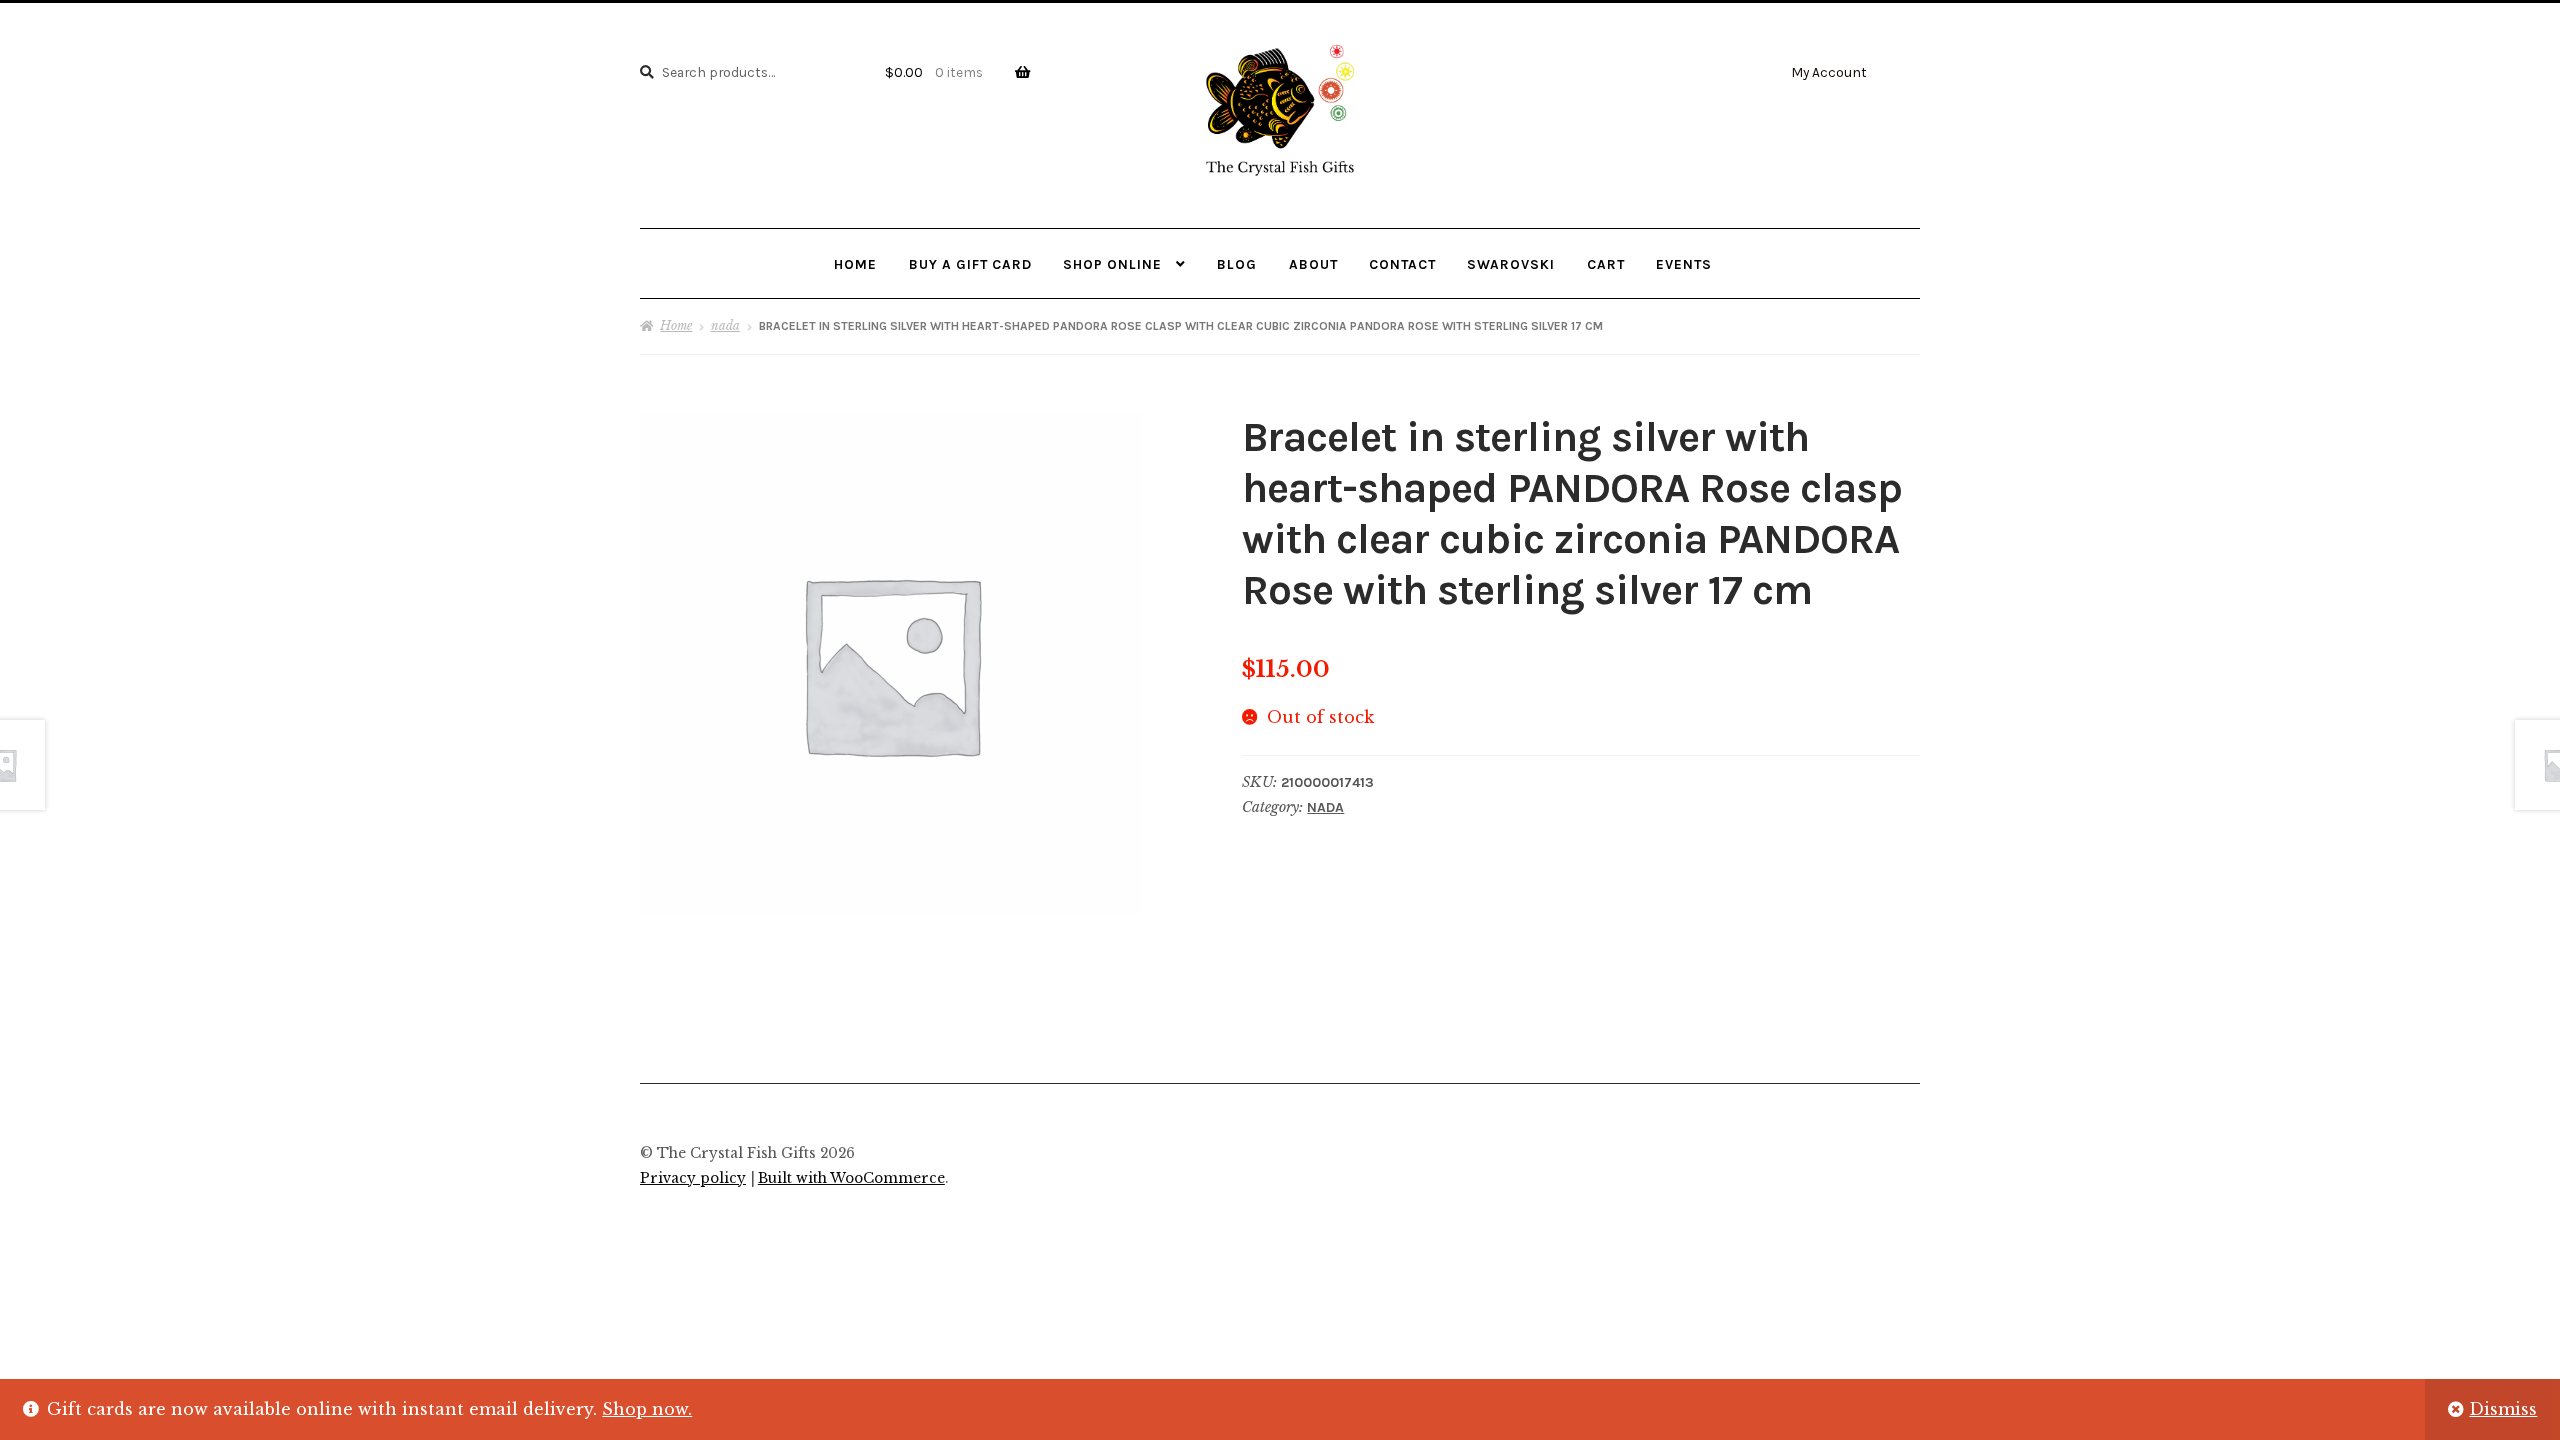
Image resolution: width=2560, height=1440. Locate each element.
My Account (1829, 72)
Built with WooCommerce (851, 1178)
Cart (1606, 264)
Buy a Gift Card (970, 264)
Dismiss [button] (2503, 1409)
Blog (1237, 264)
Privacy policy (693, 1178)
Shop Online (1112, 264)
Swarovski (1511, 264)
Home (855, 264)
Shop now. (647, 1409)
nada (725, 325)
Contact (1402, 264)
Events (1684, 264)
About (1313, 264)
